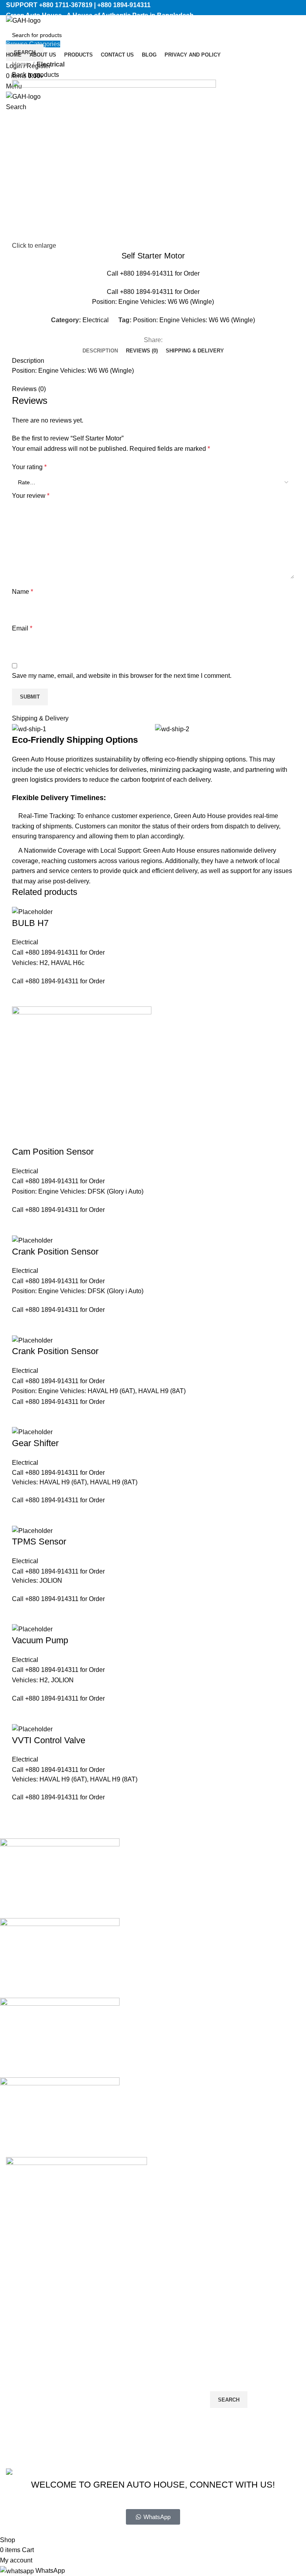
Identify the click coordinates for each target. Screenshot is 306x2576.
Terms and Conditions (37, 2438)
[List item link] (76, 2301)
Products (121, 2409)
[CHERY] (147, 1998)
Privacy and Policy (134, 2453)
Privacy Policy (204, 2530)
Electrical (51, 64)
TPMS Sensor (39, 1541)
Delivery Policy (27, 2379)
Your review (31, 496)
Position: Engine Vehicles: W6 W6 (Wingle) (194, 320)
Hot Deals (20, 2424)
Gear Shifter (35, 1443)
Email (22, 628)
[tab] (100, 351)
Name (23, 592)
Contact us (123, 2424)
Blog (115, 2438)
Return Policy (25, 2394)
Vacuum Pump (40, 1640)
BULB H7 (30, 923)
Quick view (22, 996)
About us (121, 2394)
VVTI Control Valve (49, 1740)
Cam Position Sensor (53, 1152)
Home (21, 64)
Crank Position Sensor (55, 1252)
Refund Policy (26, 2409)
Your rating (29, 467)
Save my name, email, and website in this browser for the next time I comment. (122, 676)
